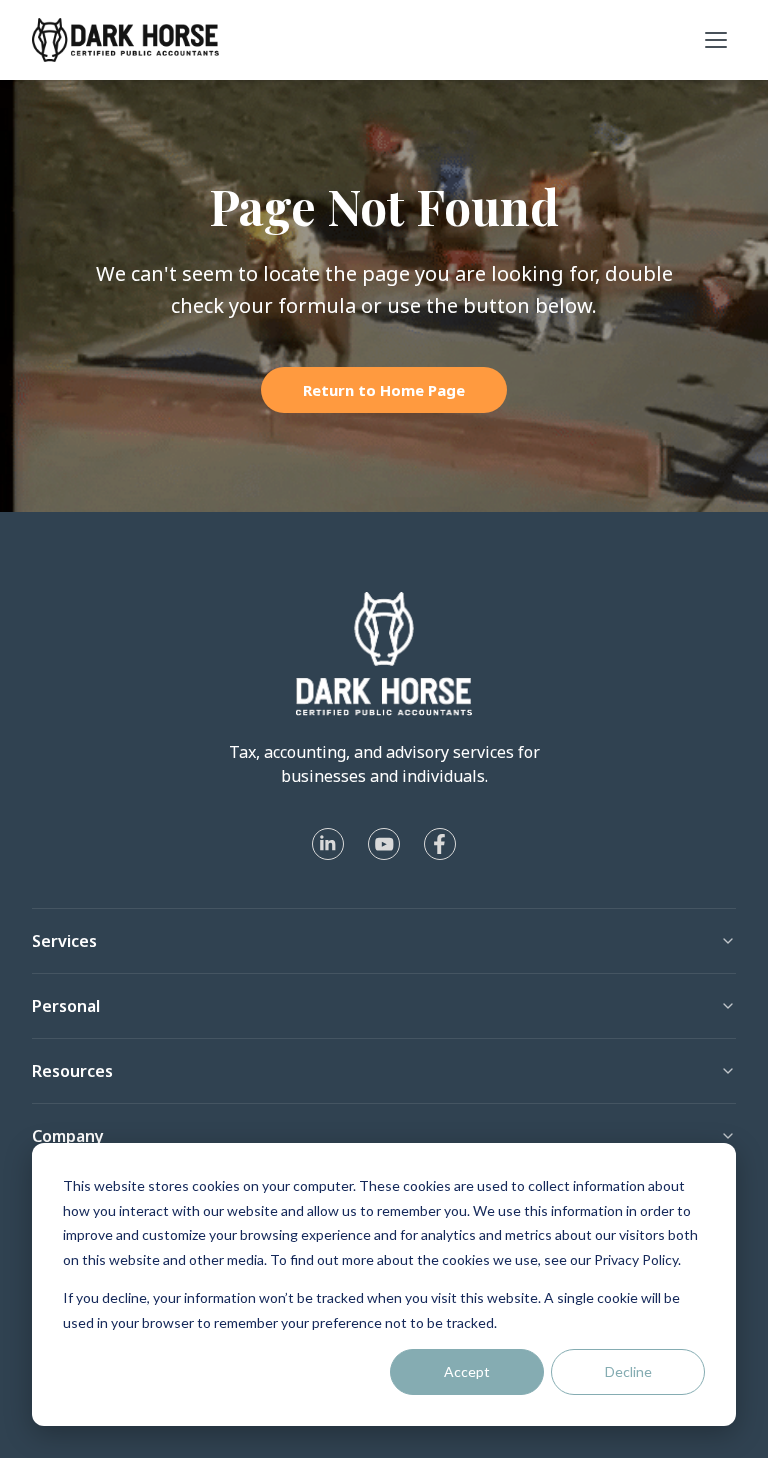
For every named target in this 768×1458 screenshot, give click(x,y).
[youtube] (384, 844)
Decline (628, 1371)
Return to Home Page (384, 390)
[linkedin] (328, 844)
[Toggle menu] (716, 40)
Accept (467, 1371)
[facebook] (440, 844)
